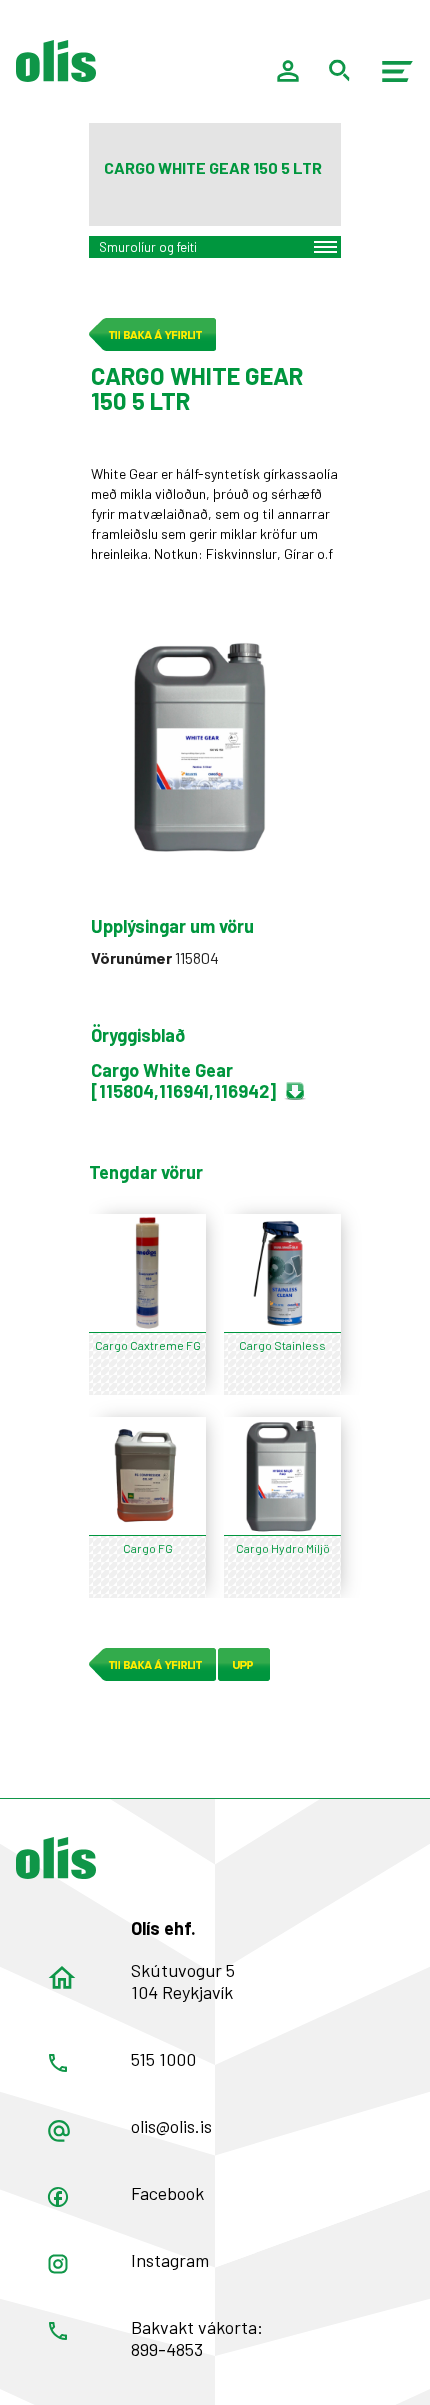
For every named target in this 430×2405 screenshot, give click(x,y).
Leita (340, 70)
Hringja (58, 2063)
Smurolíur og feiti (148, 247)
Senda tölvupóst (59, 2131)
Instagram (170, 2260)
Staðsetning (62, 1978)
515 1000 (163, 2059)
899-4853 (167, 2349)
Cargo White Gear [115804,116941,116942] (183, 1080)
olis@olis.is (171, 2126)
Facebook (167, 2193)
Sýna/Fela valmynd (398, 71)
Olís (56, 1858)
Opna (58, 2197)
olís (56, 61)
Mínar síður (288, 71)
